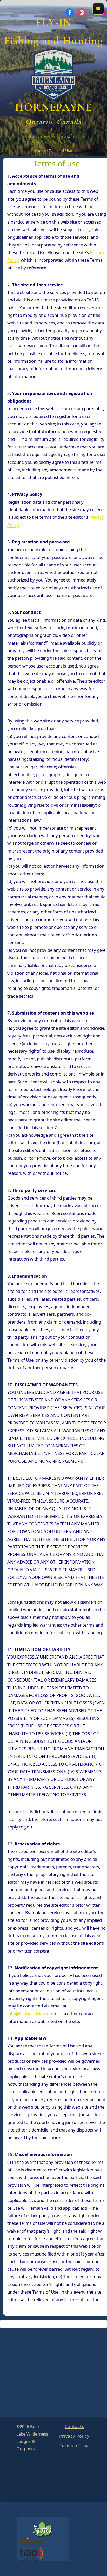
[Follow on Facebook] (70, 13)
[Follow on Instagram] (82, 13)
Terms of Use (74, 2446)
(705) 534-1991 (52, 142)
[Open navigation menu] (98, 9)
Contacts (74, 2426)
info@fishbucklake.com (61, 136)
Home (40, 150)
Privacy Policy (74, 2436)
